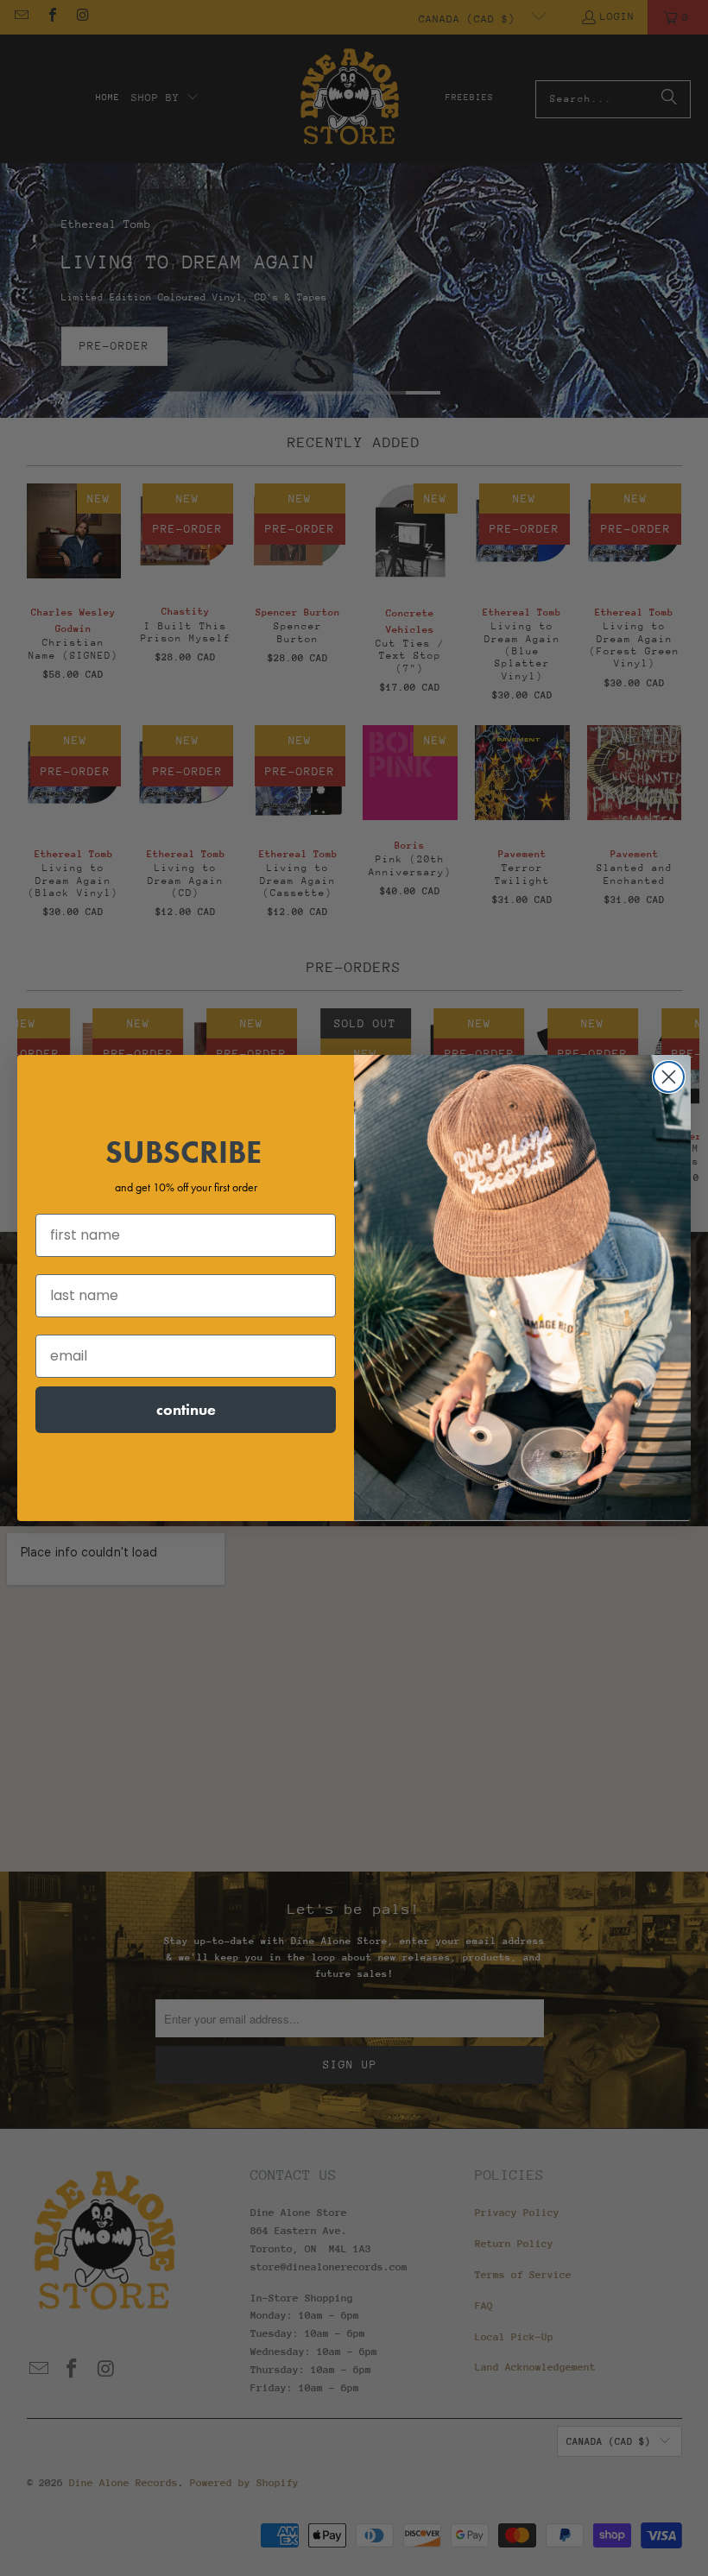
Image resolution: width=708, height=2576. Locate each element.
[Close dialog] (669, 1077)
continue (186, 1409)
